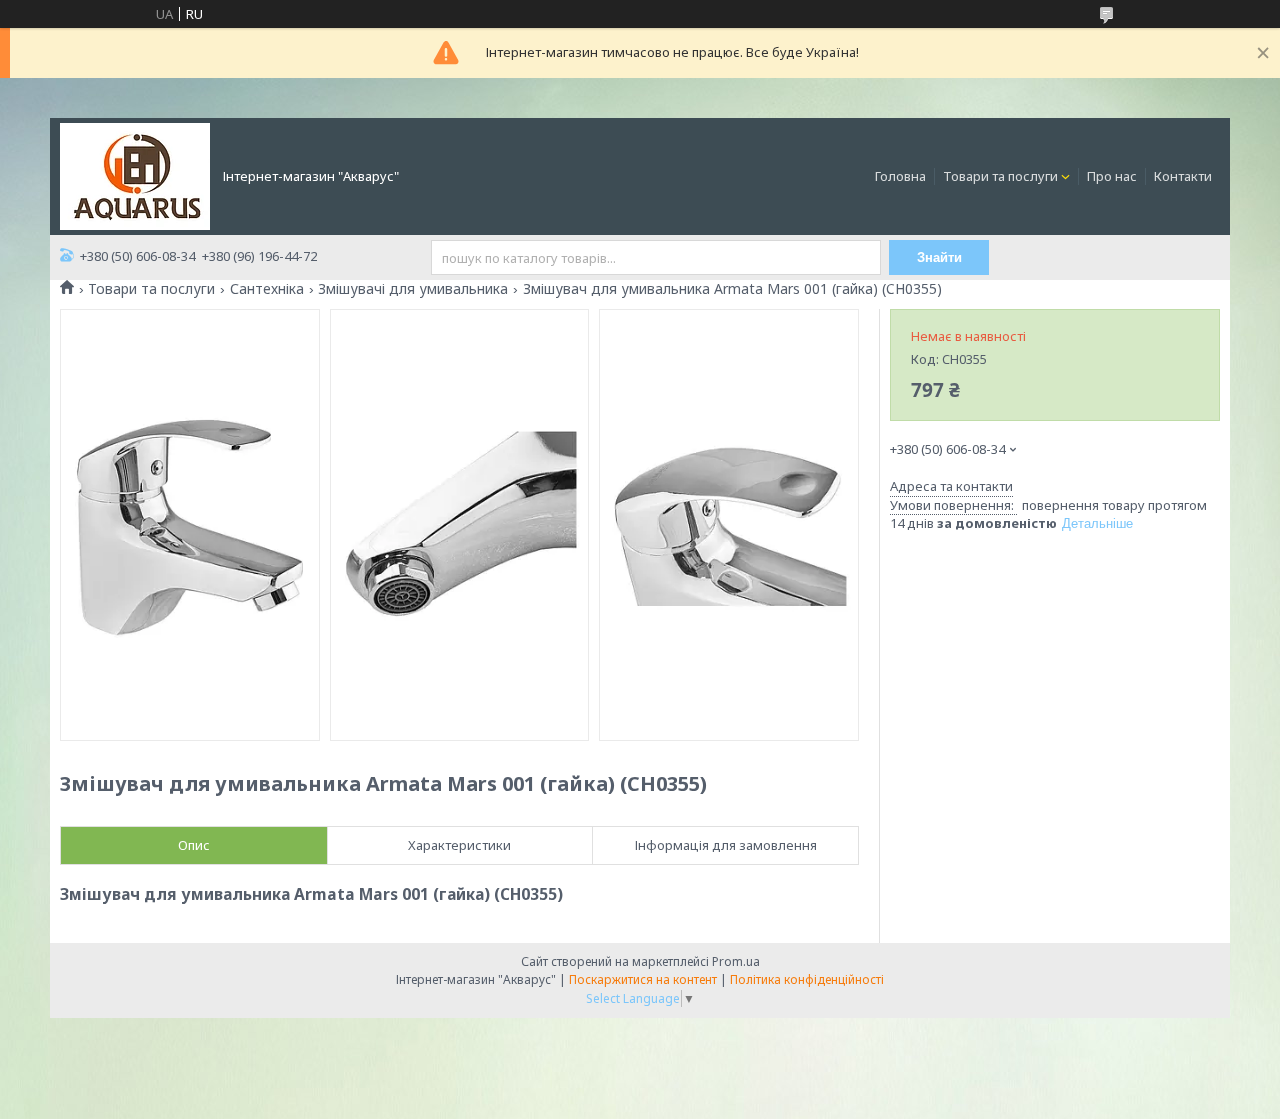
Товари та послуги (1000, 176)
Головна (900, 176)
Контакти (1183, 176)
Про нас (1112, 176)
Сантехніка (267, 289)
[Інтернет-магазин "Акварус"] (135, 175)
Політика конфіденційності (807, 979)
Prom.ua (736, 961)
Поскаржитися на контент (643, 979)
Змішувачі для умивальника (413, 289)
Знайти (939, 257)
